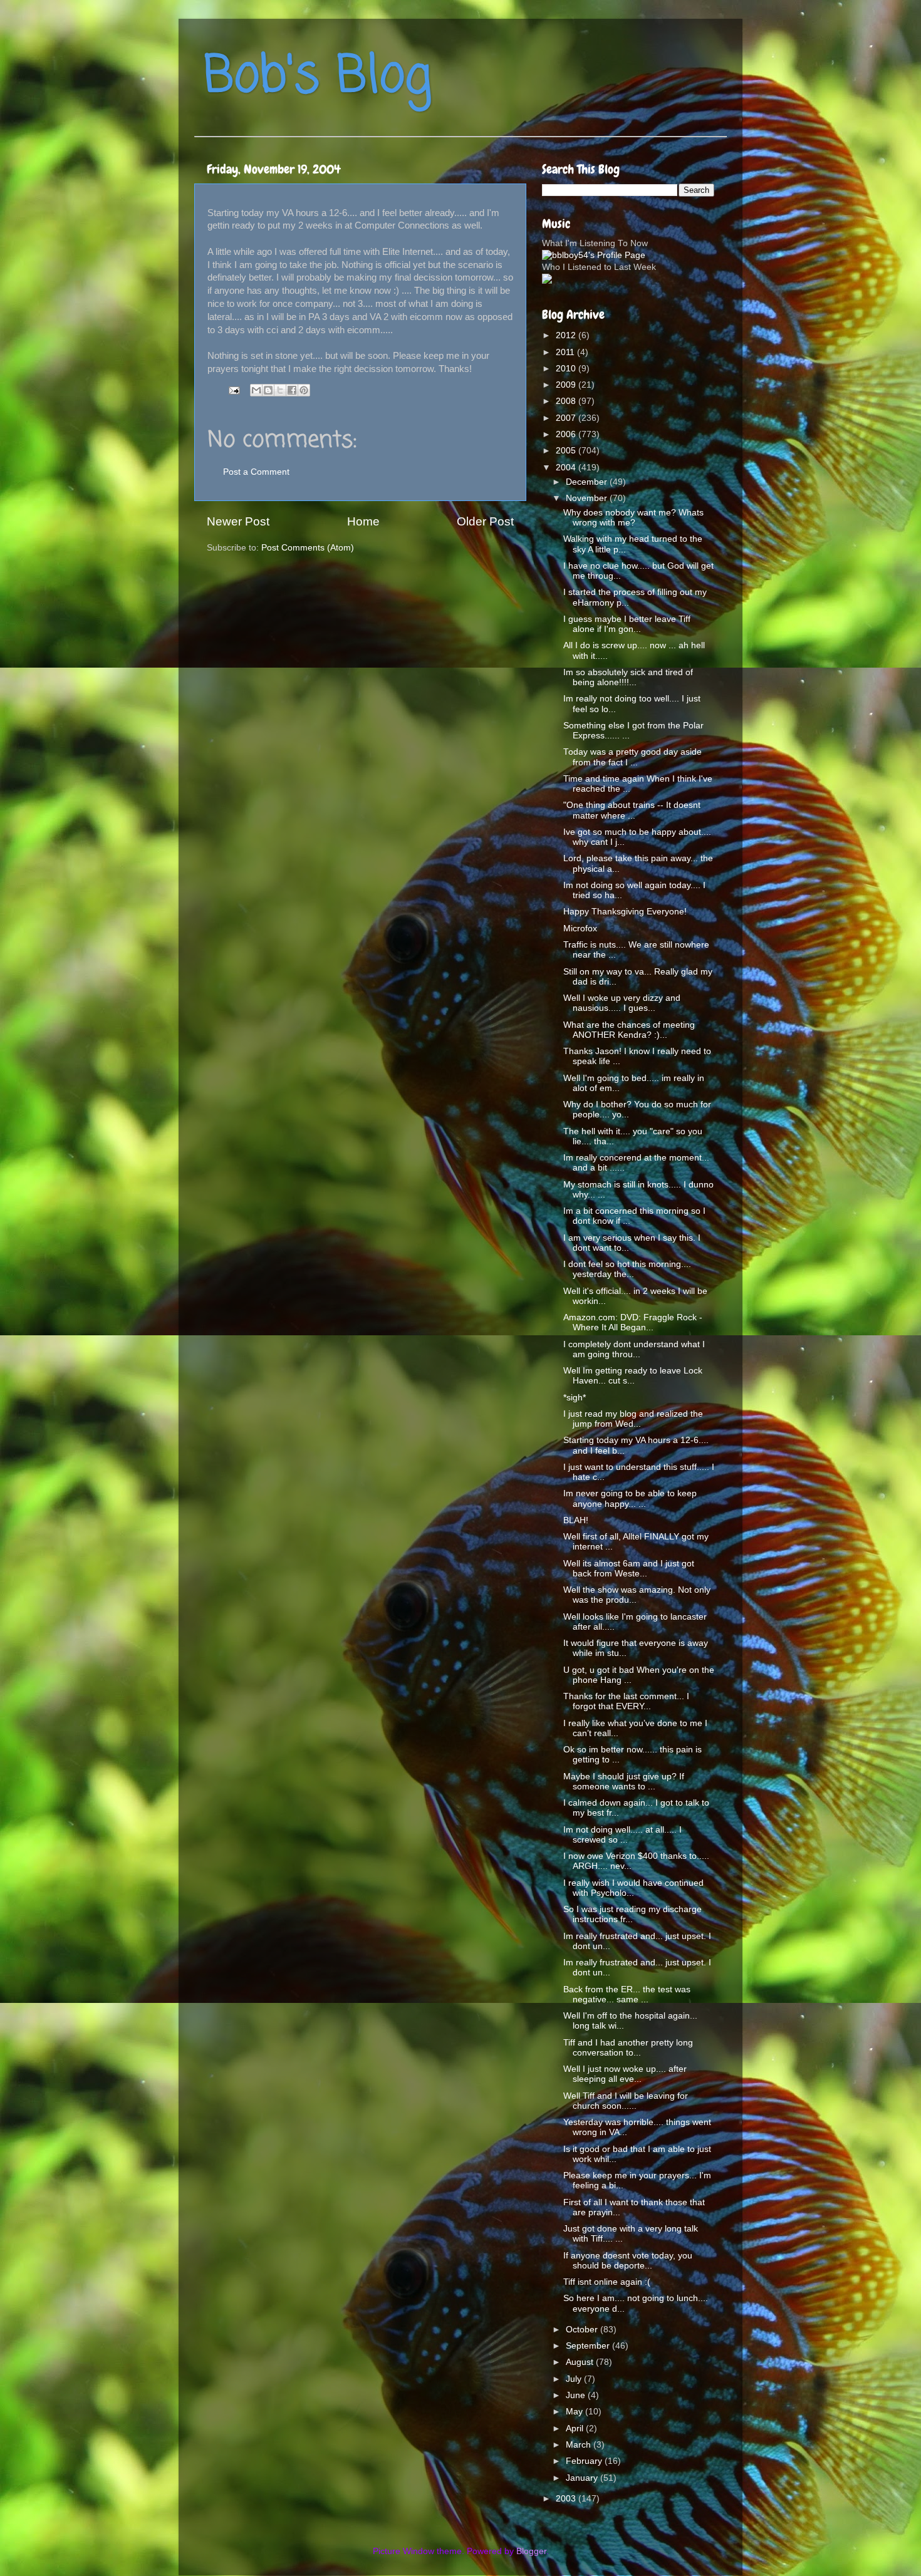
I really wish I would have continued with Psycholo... (633, 1888)
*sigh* (575, 1398)
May (575, 2412)
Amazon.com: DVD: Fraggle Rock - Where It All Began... (633, 1322)
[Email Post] (233, 390)
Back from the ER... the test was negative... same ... (627, 1994)
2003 (567, 2499)
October (583, 2330)
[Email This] (256, 390)
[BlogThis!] (268, 390)
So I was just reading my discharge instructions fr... (632, 1914)
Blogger (531, 2551)
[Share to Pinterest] (304, 390)
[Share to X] (280, 390)
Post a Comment (256, 472)
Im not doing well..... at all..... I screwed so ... (622, 1835)
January (583, 2478)
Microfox (580, 928)
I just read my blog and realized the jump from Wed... (633, 1419)
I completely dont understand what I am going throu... (634, 1349)
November (588, 498)
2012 (567, 335)
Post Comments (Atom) (308, 548)
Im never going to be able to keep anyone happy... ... (630, 1498)
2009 (567, 385)
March (580, 2445)
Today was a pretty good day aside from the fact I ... (632, 757)
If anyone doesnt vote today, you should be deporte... (628, 2261)
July (575, 2379)
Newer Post (238, 521)
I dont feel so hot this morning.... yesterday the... (627, 1269)
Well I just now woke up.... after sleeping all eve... (625, 2074)
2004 (567, 468)
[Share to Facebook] (292, 390)
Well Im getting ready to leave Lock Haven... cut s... (633, 1376)
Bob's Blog (318, 77)
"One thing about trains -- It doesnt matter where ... (632, 810)
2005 (567, 451)
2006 (567, 434)
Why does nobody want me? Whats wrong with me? (633, 518)
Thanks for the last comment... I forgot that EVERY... (626, 1701)
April (576, 2429)
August (581, 2362)
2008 (567, 401)
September (589, 2346)
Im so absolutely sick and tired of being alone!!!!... (628, 677)
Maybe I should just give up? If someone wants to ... (624, 1782)
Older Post (485, 521)
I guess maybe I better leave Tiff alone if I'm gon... (627, 624)
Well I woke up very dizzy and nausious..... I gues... (622, 1003)
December (588, 482)
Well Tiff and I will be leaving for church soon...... (626, 2101)
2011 (566, 352)
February (585, 2461)
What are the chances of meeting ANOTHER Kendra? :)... (629, 1030)
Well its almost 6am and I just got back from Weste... (629, 1569)
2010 (567, 369)
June (577, 2395)
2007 (567, 418)
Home (363, 521)
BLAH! (576, 1520)
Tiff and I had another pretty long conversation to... (628, 2048)
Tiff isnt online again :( (607, 2282)
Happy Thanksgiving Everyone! (625, 912)
